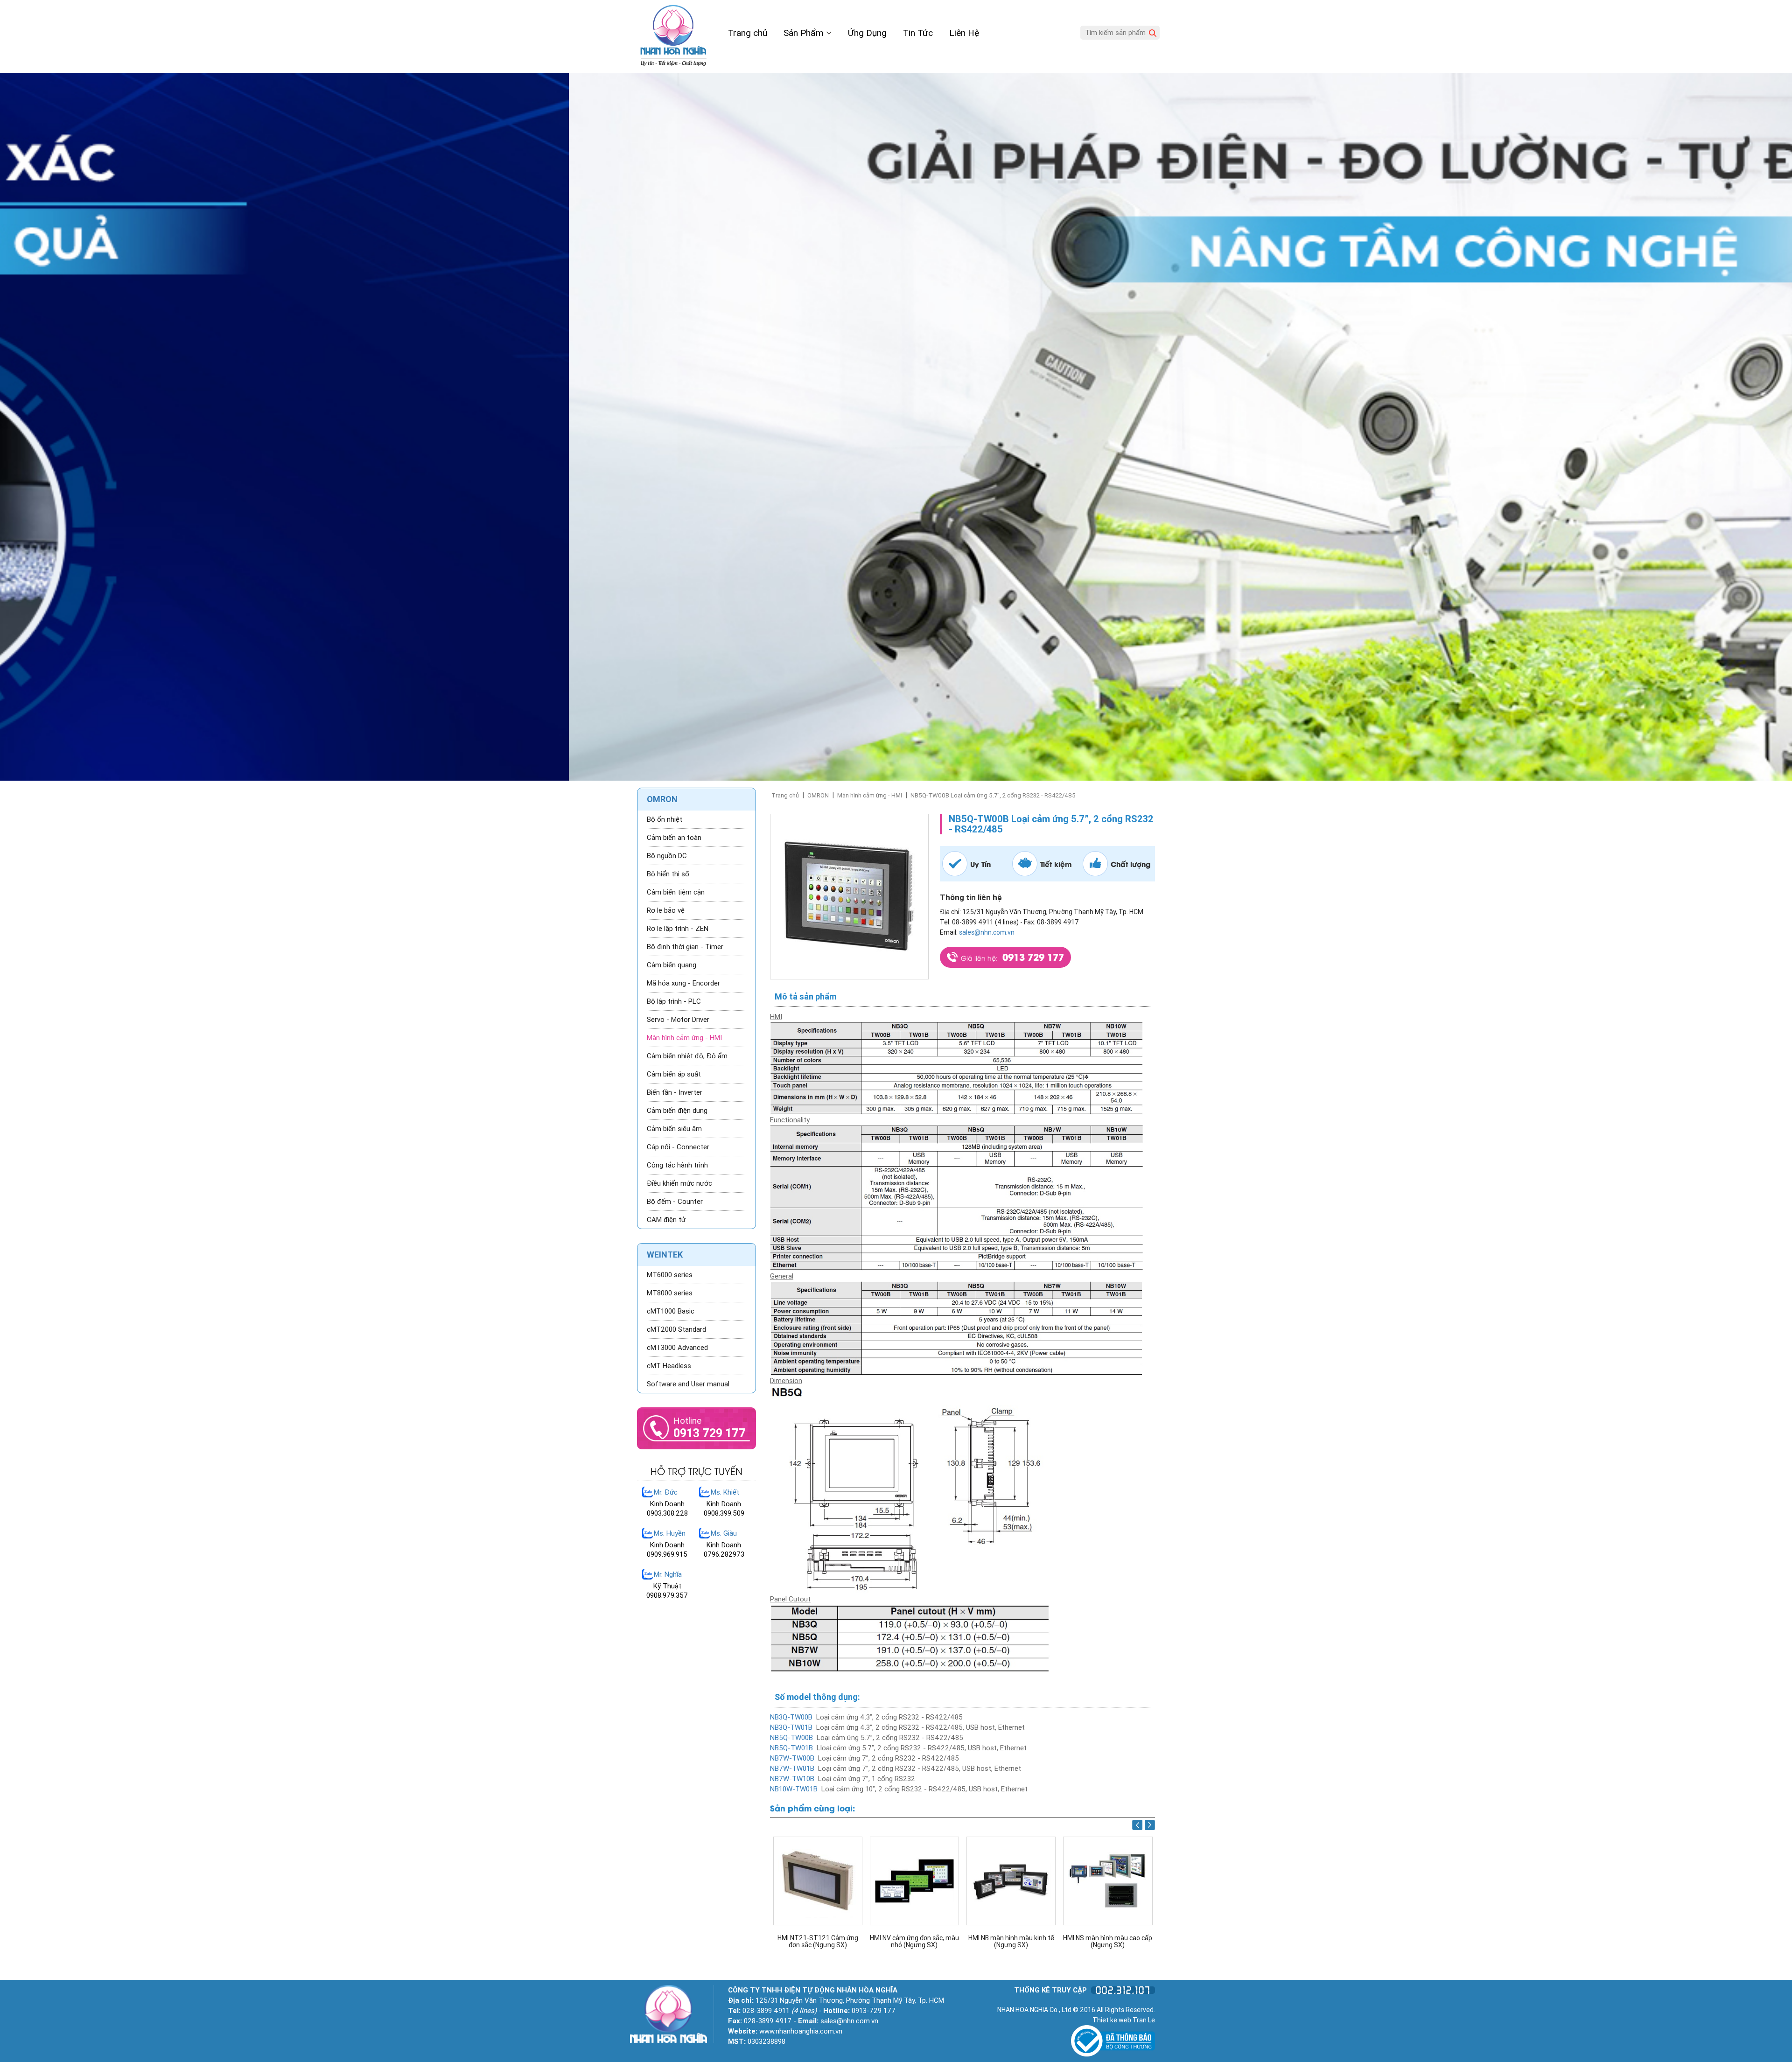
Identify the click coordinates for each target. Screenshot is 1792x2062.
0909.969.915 (667, 1554)
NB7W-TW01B (792, 1768)
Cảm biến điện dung (677, 1111)
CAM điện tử (666, 1220)
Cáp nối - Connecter (678, 1147)
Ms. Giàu (724, 1533)
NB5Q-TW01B (791, 1748)
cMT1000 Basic (671, 1311)
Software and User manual (688, 1384)
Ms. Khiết (725, 1492)
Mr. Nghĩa (668, 1574)
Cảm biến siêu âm (674, 1129)
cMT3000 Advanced (677, 1348)
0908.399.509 (724, 1513)
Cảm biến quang (672, 965)
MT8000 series (670, 1293)
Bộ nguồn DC (667, 856)
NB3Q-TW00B (791, 1717)
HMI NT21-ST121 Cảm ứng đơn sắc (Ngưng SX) (1108, 1942)
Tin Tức (918, 33)
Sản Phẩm (805, 33)
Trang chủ (748, 33)
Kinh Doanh (667, 1504)
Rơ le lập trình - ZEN (678, 929)
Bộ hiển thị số (668, 874)
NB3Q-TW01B (791, 1727)
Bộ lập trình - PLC (674, 1001)
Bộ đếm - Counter (675, 1202)
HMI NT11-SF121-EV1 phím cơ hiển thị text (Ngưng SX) (1011, 1942)
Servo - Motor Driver (678, 1020)
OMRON (818, 795)
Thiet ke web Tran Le (1124, 2020)
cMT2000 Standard (676, 1329)
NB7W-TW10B (792, 1779)
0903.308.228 (667, 1513)
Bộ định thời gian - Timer (685, 947)
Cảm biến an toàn (674, 838)
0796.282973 (724, 1554)
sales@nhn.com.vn (987, 932)
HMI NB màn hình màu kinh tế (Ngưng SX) (818, 1942)
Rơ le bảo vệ (666, 910)
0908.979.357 (667, 1595)
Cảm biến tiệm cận (676, 892)
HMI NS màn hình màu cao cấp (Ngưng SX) (914, 1942)
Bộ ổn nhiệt (665, 819)
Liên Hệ (964, 33)
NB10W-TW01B (794, 1789)
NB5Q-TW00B (791, 1738)
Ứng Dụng (867, 33)
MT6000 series (670, 1275)
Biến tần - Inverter (675, 1092)
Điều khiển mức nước (679, 1183)
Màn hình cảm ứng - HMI (870, 795)
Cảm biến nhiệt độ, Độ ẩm (687, 1056)
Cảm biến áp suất (674, 1074)
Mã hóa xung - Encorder (683, 983)
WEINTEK (665, 1255)
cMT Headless (669, 1366)
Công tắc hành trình (677, 1165)
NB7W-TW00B (792, 1758)
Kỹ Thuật (667, 1586)
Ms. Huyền (670, 1533)
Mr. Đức (666, 1492)
